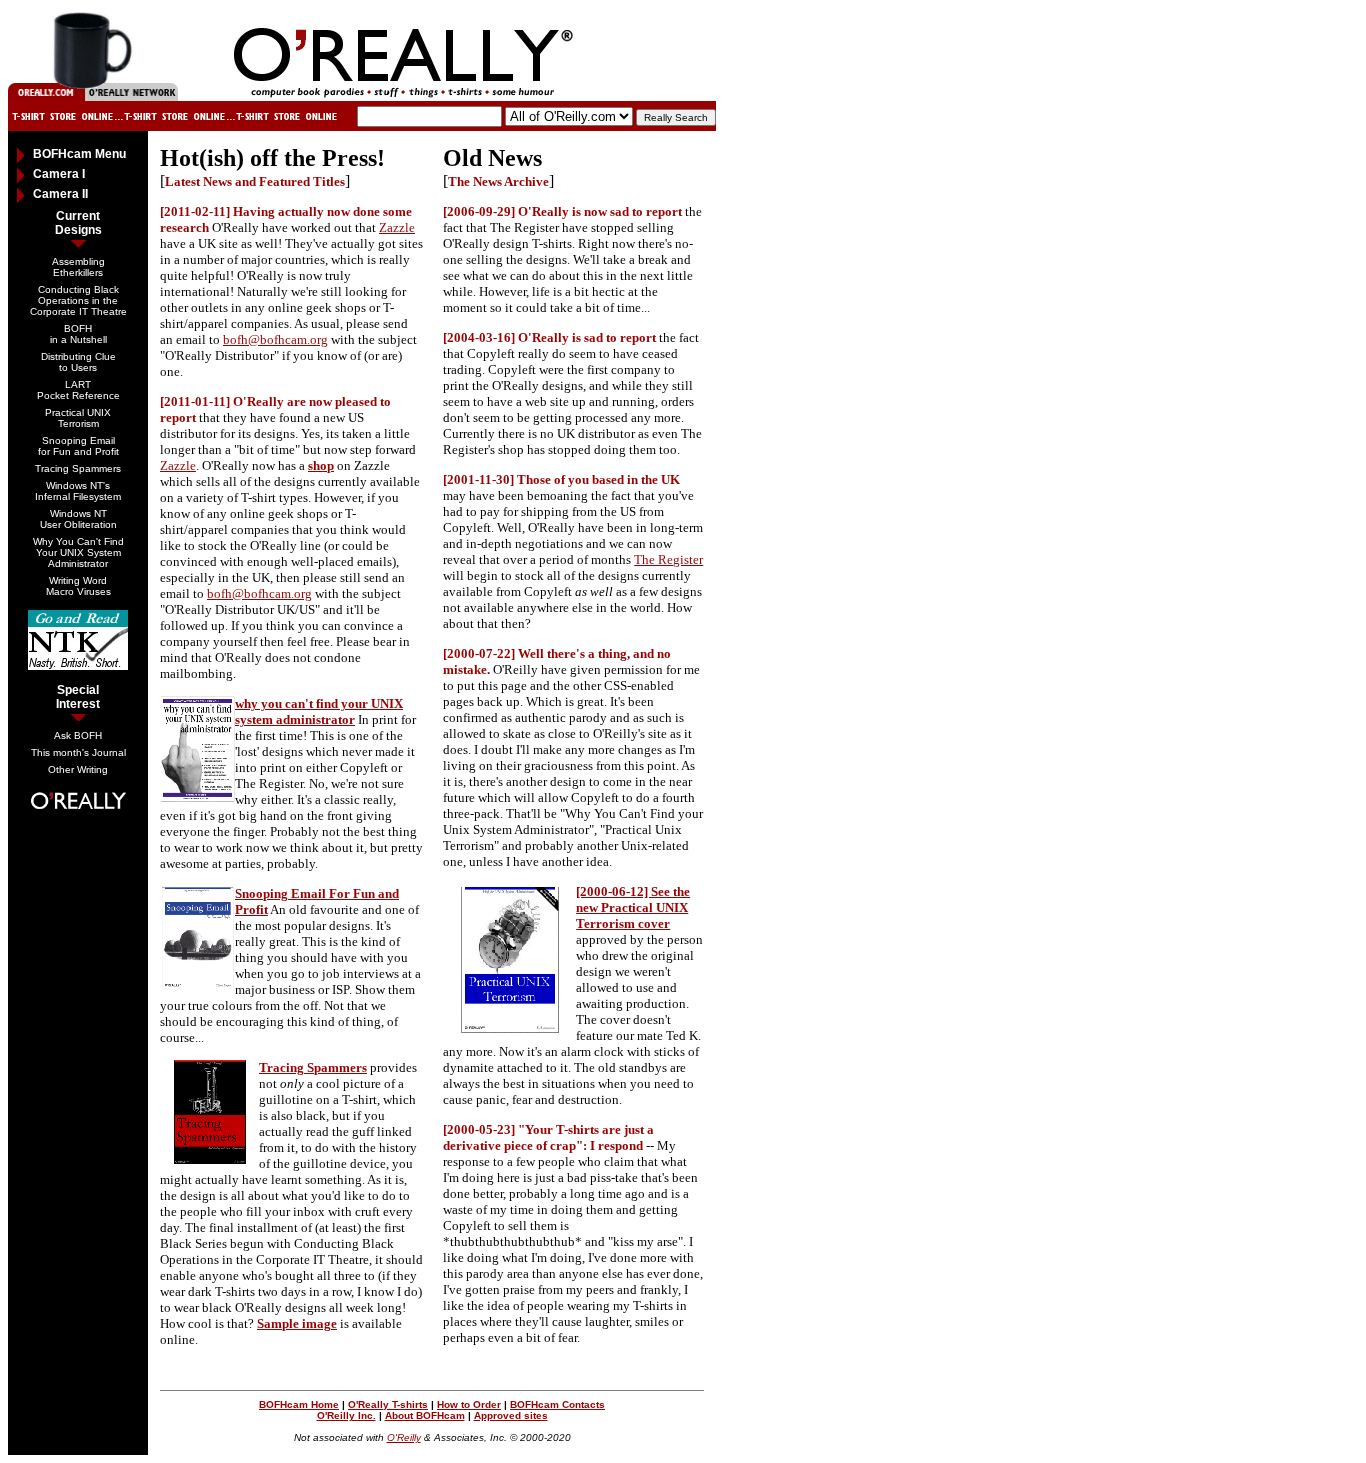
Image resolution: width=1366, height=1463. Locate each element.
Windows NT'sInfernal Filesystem (78, 491)
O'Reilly (404, 1437)
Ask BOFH (78, 735)
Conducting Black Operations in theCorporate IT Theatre (78, 300)
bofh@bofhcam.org (275, 339)
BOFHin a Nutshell (78, 334)
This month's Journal (78, 752)
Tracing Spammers (78, 468)
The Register (668, 559)
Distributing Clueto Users (78, 362)
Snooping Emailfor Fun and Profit (78, 446)
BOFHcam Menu (79, 154)
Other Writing (78, 769)
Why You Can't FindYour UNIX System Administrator (78, 552)
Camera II (60, 194)
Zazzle (397, 227)
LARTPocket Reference (78, 390)
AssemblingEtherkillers (78, 267)
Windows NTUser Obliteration (78, 519)
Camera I (59, 174)
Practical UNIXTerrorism (78, 418)
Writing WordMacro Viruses (78, 586)
